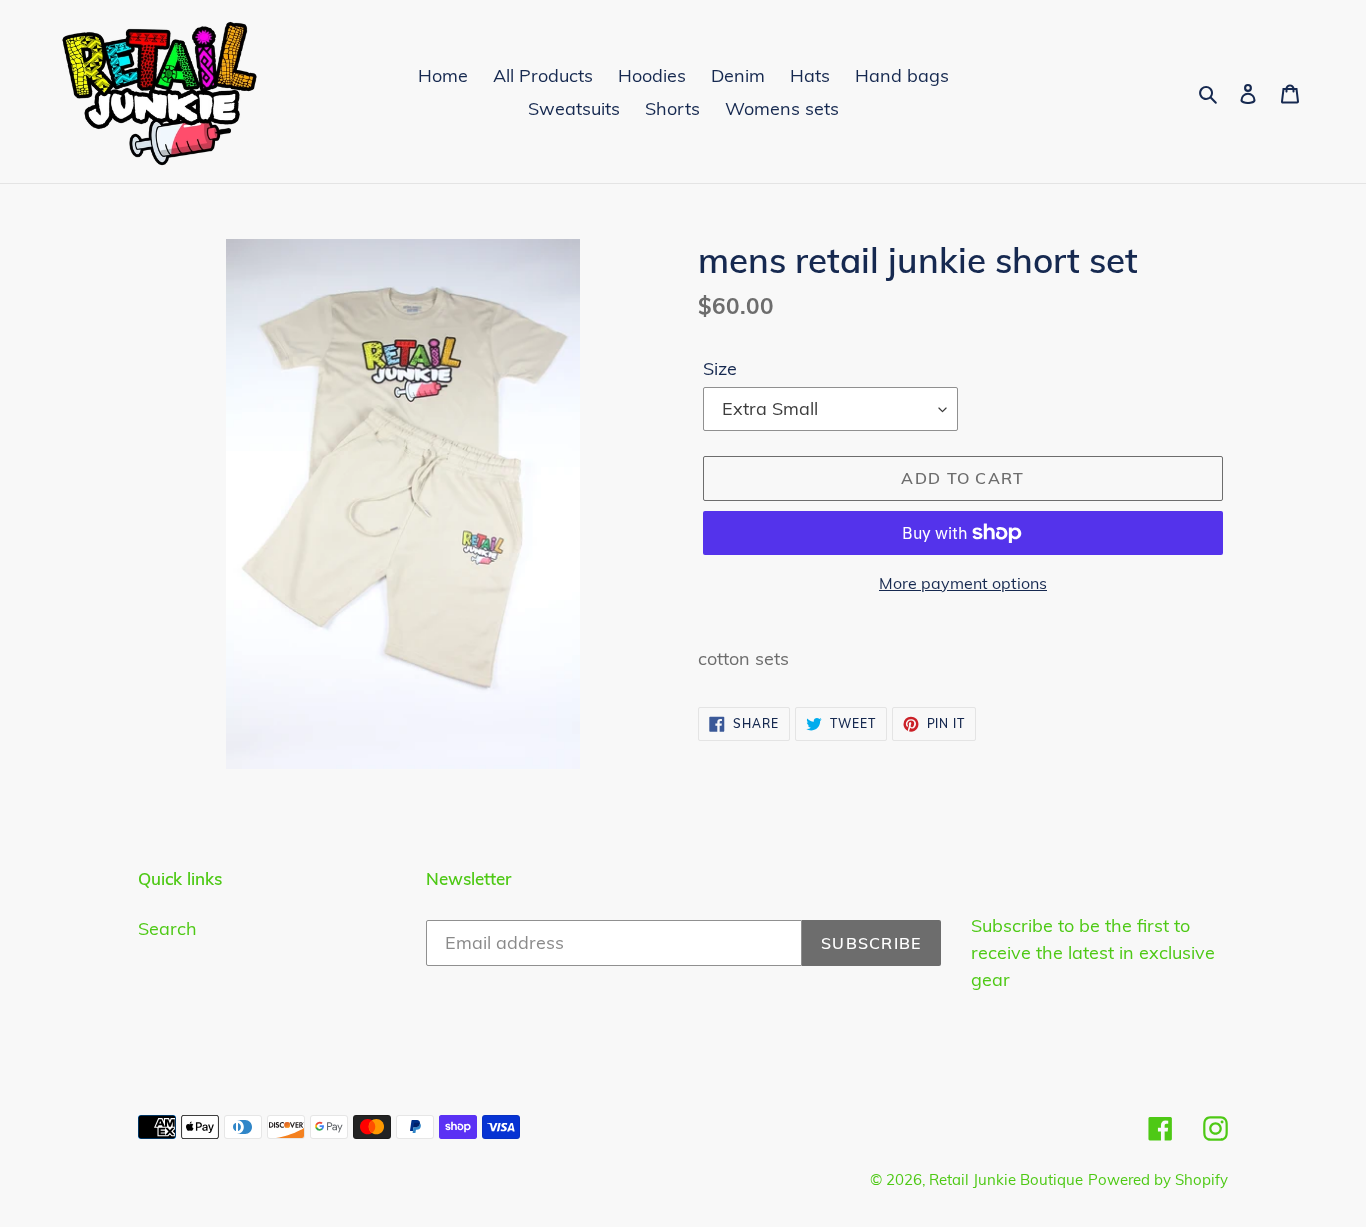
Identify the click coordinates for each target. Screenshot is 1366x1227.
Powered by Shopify (1158, 1179)
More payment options (963, 583)
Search (167, 928)
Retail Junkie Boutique (1006, 1179)
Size (720, 368)
